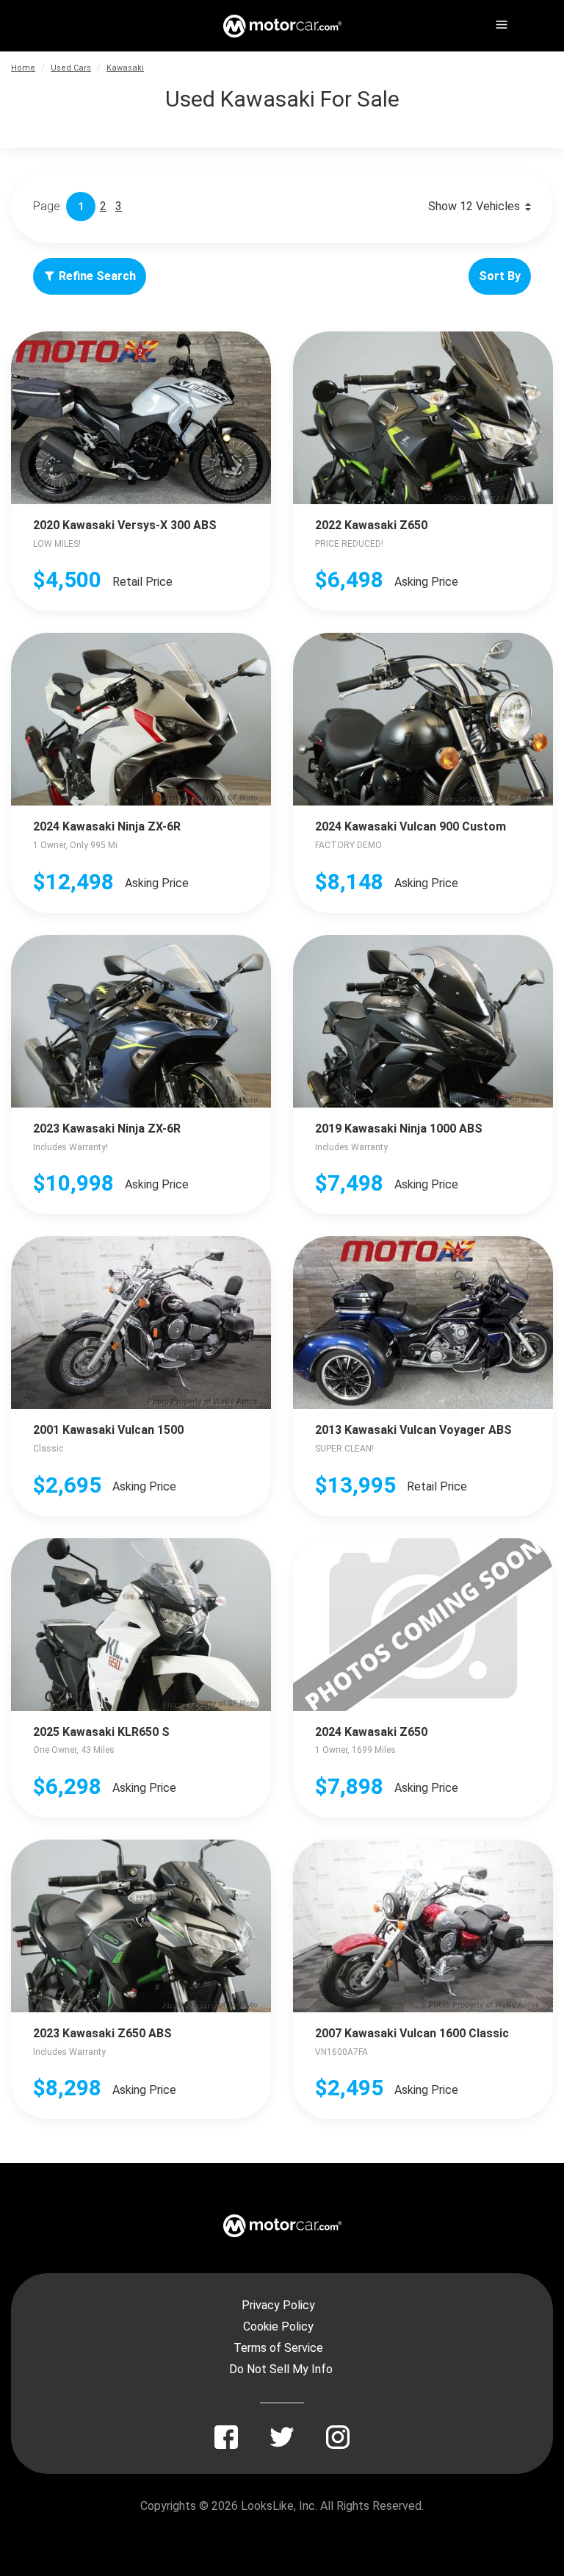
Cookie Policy (278, 2326)
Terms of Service (278, 2348)
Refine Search (97, 276)
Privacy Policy (278, 2305)
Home (23, 68)
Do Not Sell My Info (281, 2369)
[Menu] (500, 22)
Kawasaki (125, 68)
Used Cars (71, 68)
